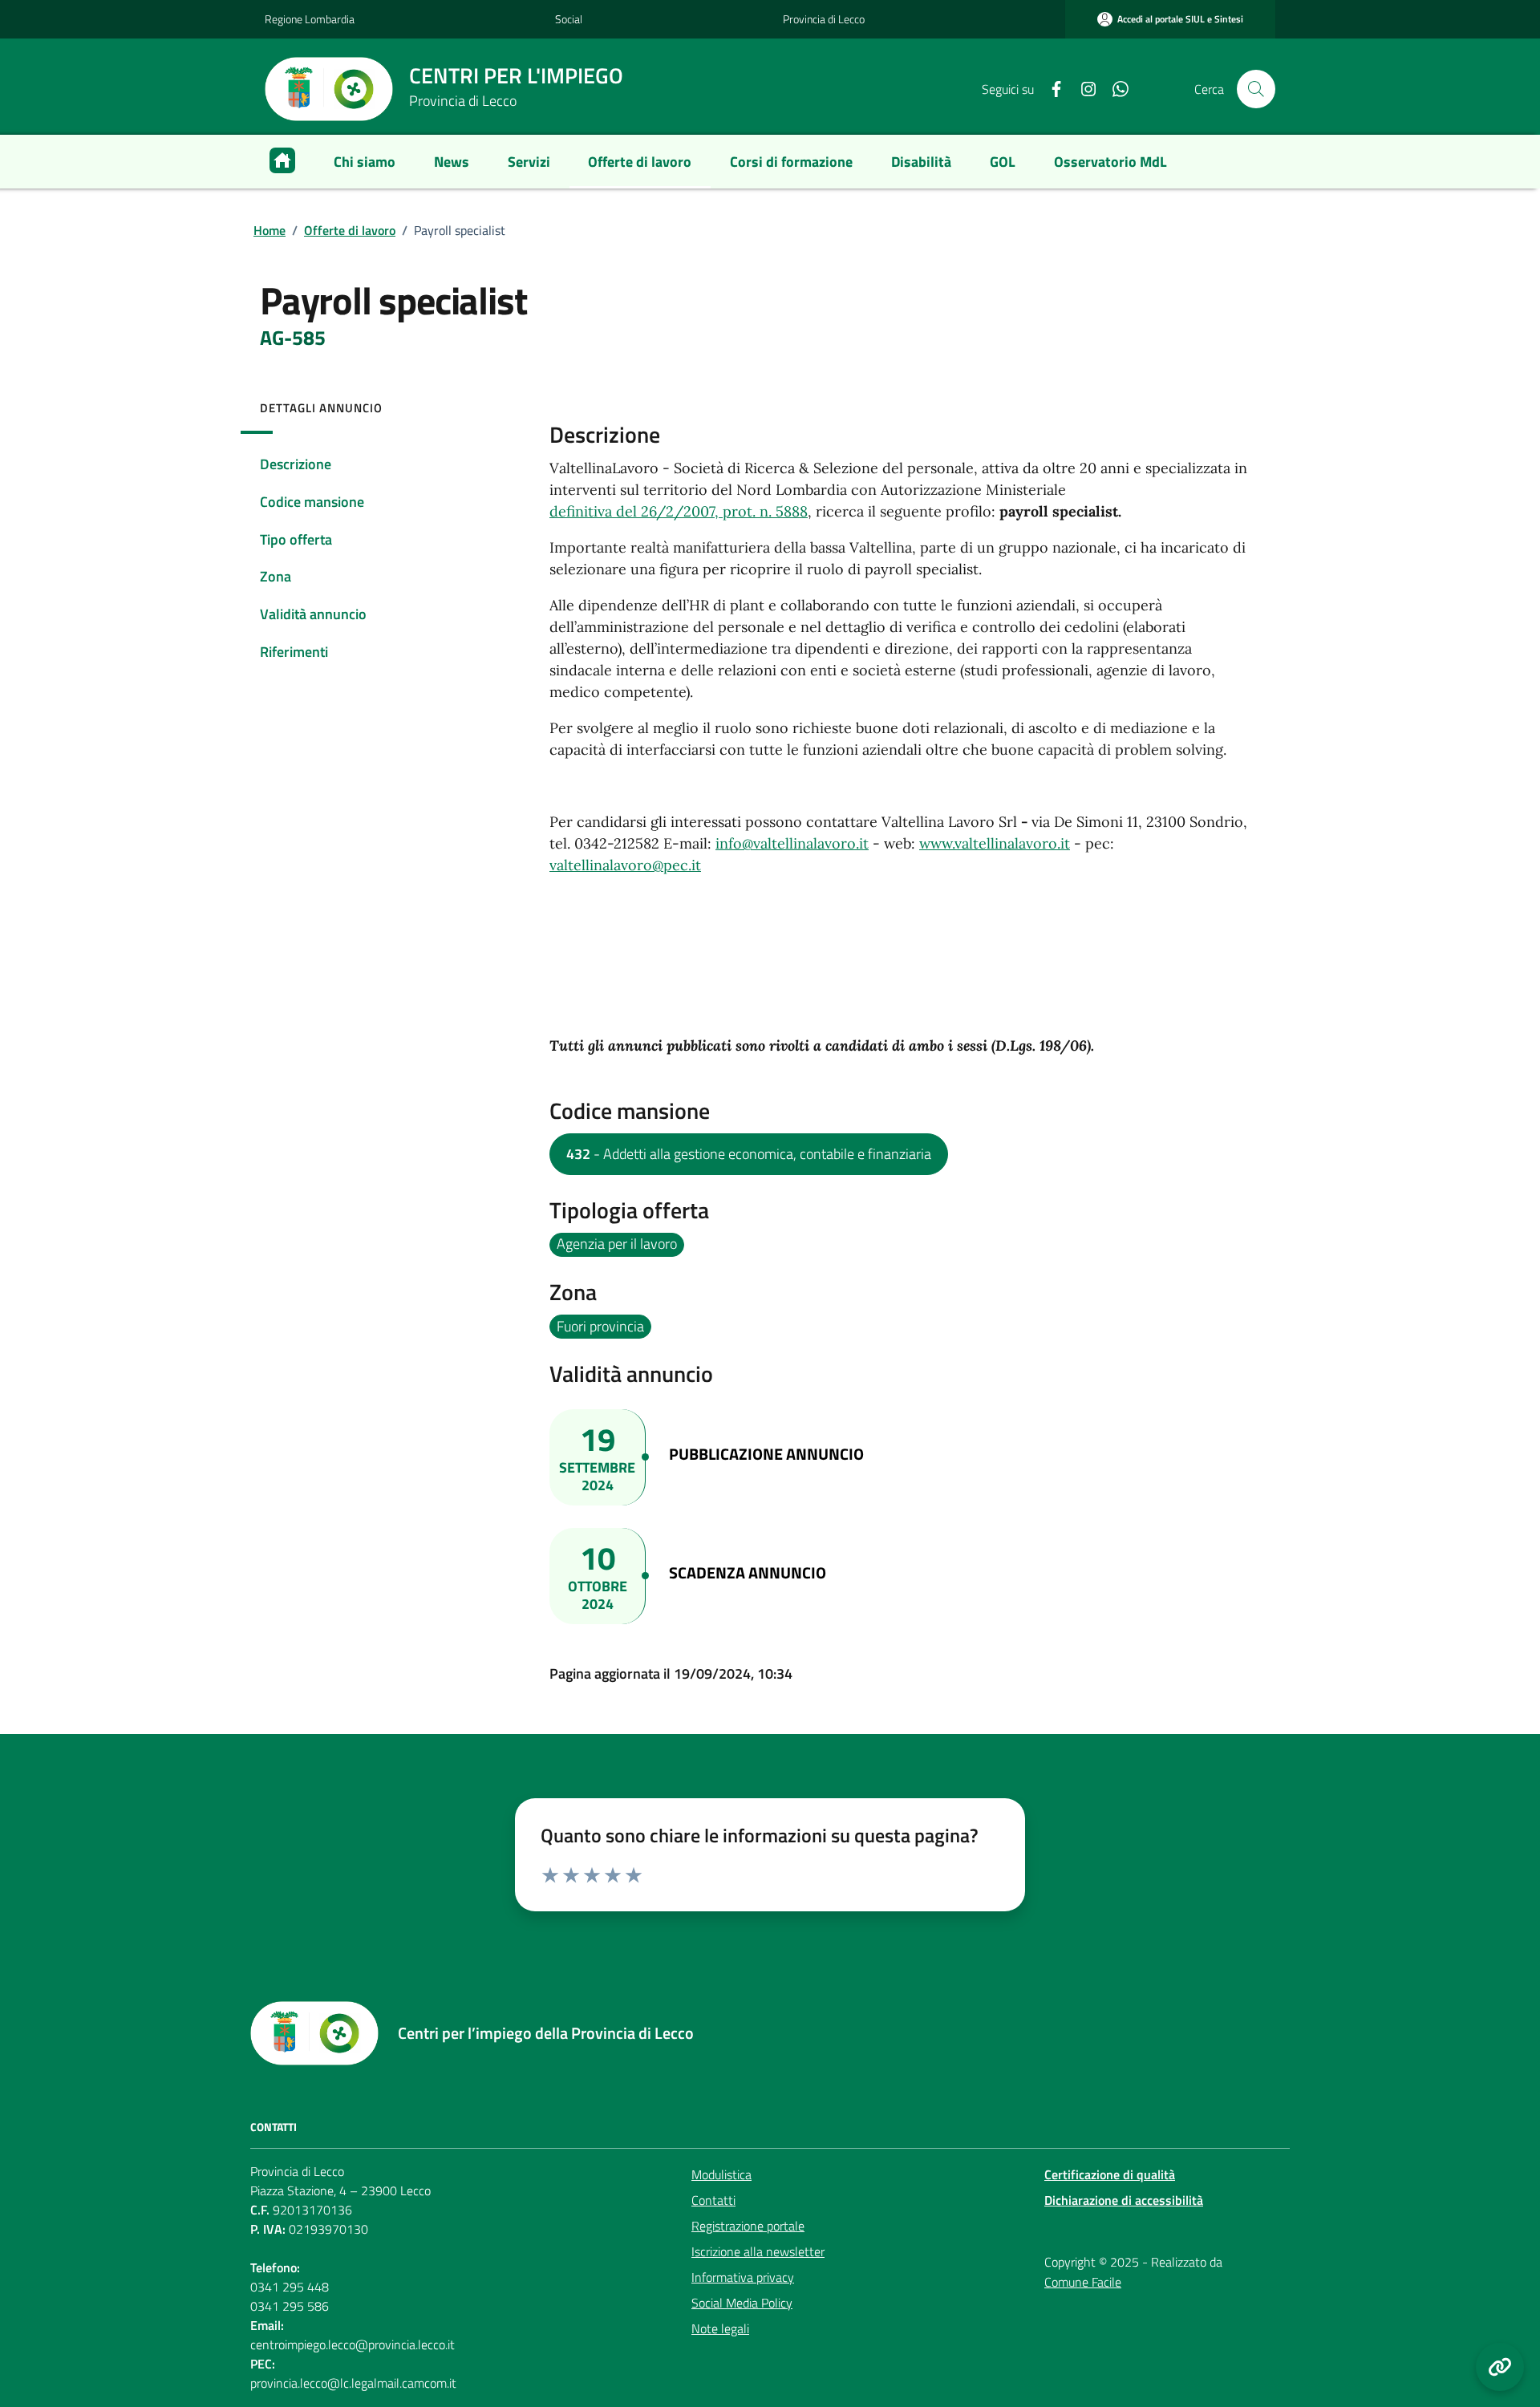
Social (569, 19)
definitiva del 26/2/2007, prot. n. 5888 (679, 511)
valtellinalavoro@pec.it (625, 865)
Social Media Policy (742, 2303)
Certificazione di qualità (1110, 2174)
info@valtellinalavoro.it (792, 843)
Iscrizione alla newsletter (758, 2251)
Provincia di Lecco (824, 19)
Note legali (720, 2328)
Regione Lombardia (310, 19)
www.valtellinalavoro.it (995, 843)
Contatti (713, 2200)
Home (269, 230)
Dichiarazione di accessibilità (1124, 2200)
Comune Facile (1083, 2282)
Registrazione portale (748, 2226)
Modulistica (721, 2174)
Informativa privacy (743, 2277)
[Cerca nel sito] (1256, 89)
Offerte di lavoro (350, 230)
